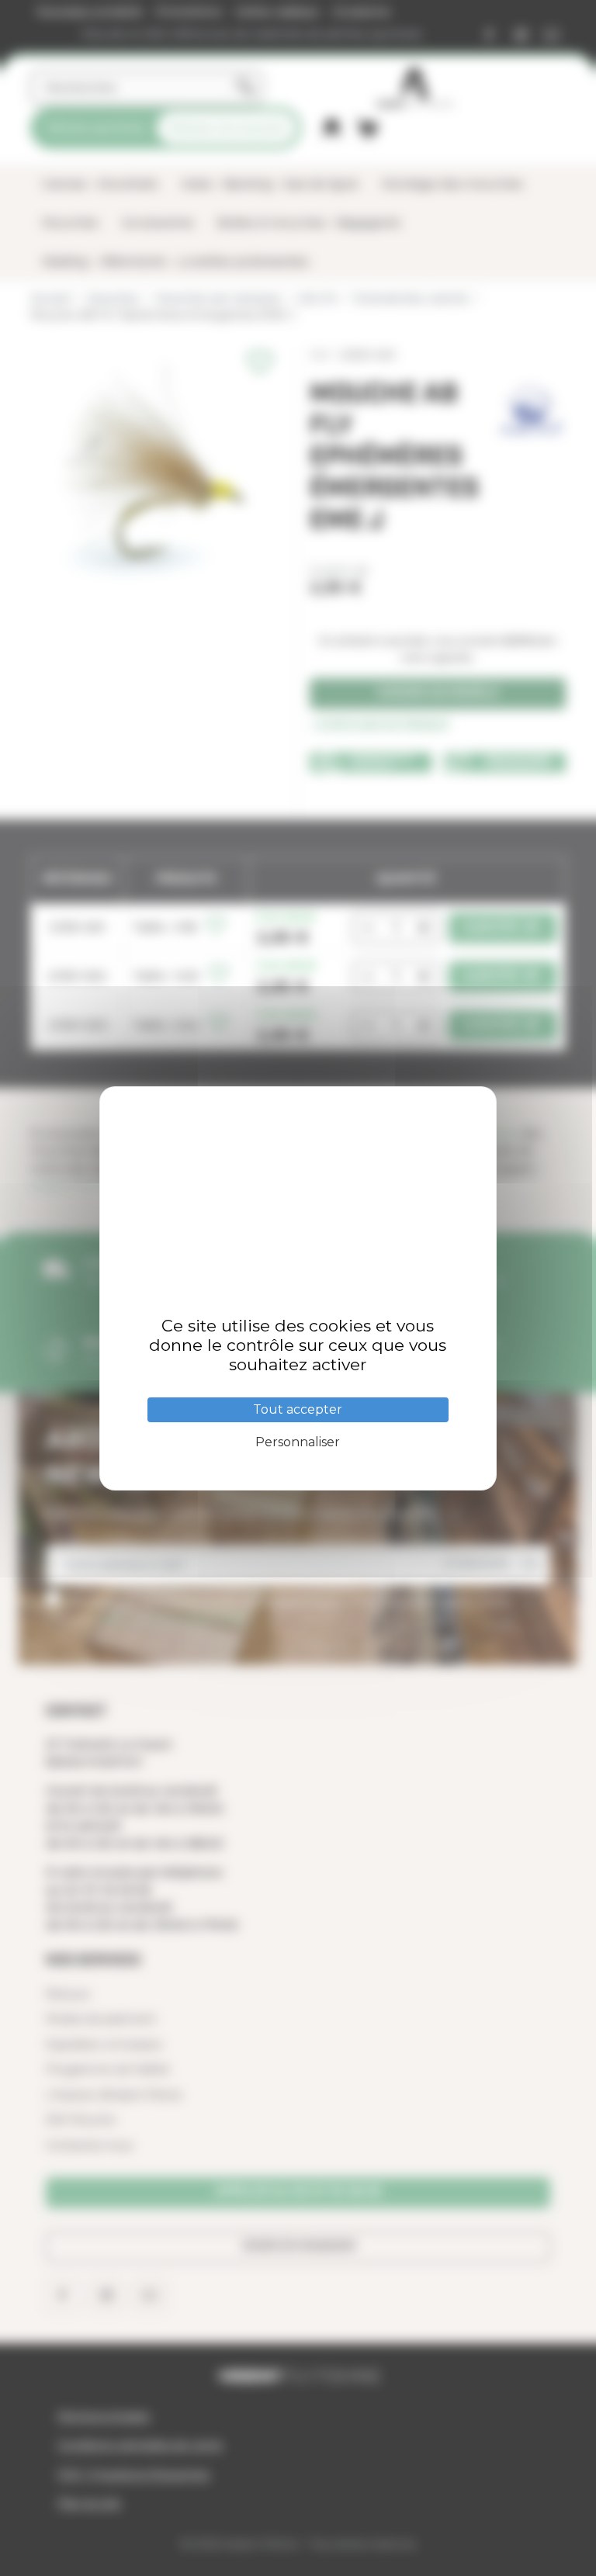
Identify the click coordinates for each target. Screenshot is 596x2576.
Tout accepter (298, 1409)
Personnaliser (298, 1442)
